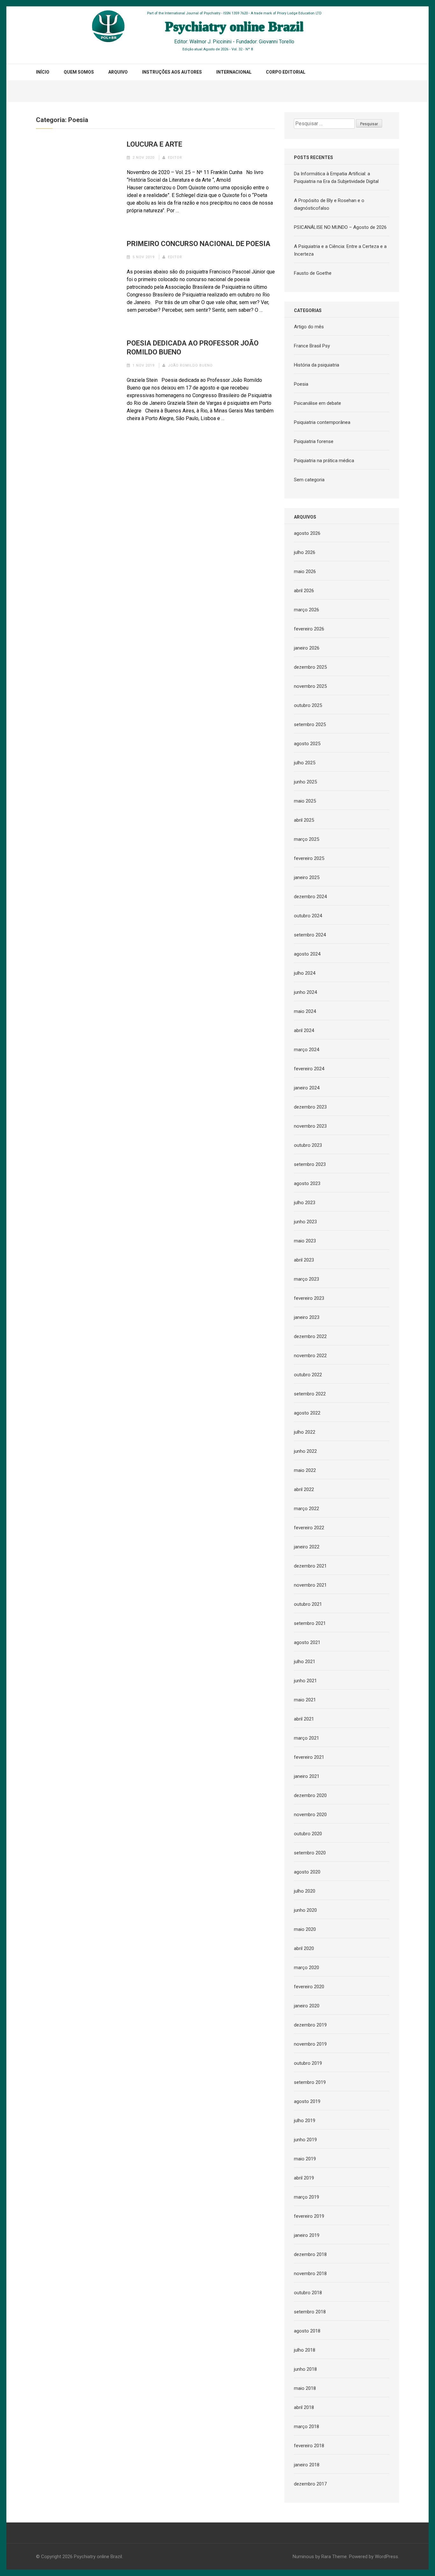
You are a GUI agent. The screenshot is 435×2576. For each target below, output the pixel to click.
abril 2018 (304, 2407)
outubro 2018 (308, 2293)
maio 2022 (305, 1470)
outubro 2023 (308, 1145)
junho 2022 (305, 1451)
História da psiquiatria (317, 365)
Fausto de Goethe (313, 273)
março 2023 (307, 1279)
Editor (175, 158)
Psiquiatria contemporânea (322, 422)
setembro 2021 (310, 1623)
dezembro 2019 (310, 2025)
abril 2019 (304, 2178)
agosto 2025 (307, 744)
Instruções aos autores (172, 72)
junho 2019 (305, 2140)
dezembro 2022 (310, 1336)
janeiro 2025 (307, 877)
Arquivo (118, 72)
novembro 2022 (310, 1356)
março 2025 (307, 839)
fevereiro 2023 (309, 1298)
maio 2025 (305, 801)
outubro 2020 (308, 1834)
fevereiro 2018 (309, 2446)
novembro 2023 (310, 1126)
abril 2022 (304, 1489)
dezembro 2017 (310, 2484)
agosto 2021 (307, 1642)
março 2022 (307, 1509)
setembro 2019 (310, 2082)
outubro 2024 (308, 916)
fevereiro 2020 (309, 1987)
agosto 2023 (307, 1183)
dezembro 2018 (310, 2254)
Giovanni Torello (277, 42)
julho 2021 (305, 1662)
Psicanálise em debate (317, 403)
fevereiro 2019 (309, 2216)
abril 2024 (304, 1030)
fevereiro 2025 (309, 858)
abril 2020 (304, 1948)
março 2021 (307, 1738)
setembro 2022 (310, 1394)
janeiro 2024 (307, 1088)
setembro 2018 (310, 2312)
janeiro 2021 (307, 1776)
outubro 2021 (308, 1604)
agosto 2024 (307, 954)
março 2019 (307, 2197)
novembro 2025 (310, 686)
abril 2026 (304, 591)
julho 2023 (305, 1203)
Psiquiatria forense (314, 441)
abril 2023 (304, 1260)
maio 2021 (305, 1700)
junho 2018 (305, 2369)
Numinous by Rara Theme (320, 2557)
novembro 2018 (310, 2274)
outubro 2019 (308, 2063)
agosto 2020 (307, 1872)
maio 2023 (305, 1241)
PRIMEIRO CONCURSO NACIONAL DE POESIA (199, 244)
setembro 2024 (310, 935)
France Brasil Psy (312, 346)
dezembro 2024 (310, 897)
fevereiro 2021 (309, 1757)
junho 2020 (305, 1910)
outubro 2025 (308, 705)
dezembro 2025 (310, 667)
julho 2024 (305, 973)
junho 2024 (305, 992)
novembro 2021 (310, 1585)
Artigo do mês (309, 327)
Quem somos (79, 72)
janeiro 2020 (307, 2006)
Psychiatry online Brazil (98, 2557)
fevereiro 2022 (309, 1528)
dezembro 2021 (310, 1566)
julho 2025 (305, 763)
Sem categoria (309, 480)
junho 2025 (305, 782)
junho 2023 (305, 1222)
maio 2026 (305, 571)
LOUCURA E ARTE (154, 144)
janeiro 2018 (307, 2465)
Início (43, 72)
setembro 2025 (310, 724)
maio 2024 (305, 1011)
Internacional (234, 72)
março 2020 (307, 1968)
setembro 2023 (310, 1164)
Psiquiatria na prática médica (324, 461)
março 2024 (307, 1050)
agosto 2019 (307, 2101)
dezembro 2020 (310, 1795)
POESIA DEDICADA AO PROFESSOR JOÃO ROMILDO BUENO (193, 348)
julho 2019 (305, 2121)
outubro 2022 (308, 1375)
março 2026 (307, 610)
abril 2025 (304, 820)
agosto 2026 (307, 533)
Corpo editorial (286, 72)
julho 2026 (305, 552)
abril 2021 (304, 1719)
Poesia (301, 384)
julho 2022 (305, 1432)
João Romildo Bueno (190, 365)
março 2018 (307, 2427)
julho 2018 (305, 2350)
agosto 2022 (307, 1413)
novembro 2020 (310, 1815)
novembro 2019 (310, 2044)
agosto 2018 (307, 2331)
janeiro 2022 (307, 1547)
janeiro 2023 (307, 1317)
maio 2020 (305, 1929)
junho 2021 (305, 1681)
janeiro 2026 (307, 648)
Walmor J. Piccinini (210, 42)
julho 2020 (305, 1891)
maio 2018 (305, 2388)
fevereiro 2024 (309, 1069)
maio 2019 (305, 2159)
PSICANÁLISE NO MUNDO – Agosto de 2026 (340, 227)
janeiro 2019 (307, 2235)
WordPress (386, 2557)
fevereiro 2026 (309, 629)
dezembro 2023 (310, 1107)
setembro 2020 (310, 1853)
